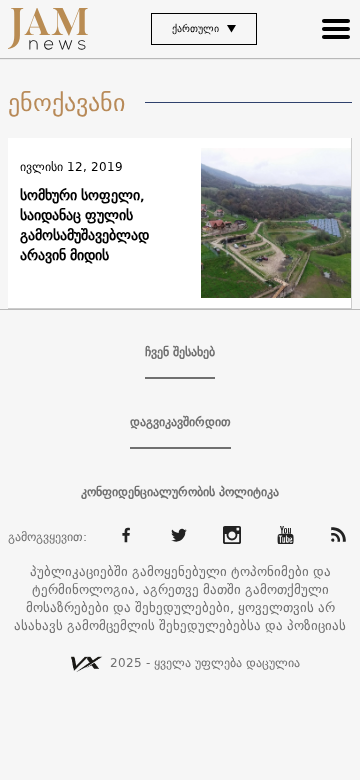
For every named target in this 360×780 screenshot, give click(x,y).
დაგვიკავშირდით (180, 422)
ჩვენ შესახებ (180, 352)
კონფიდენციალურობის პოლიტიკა (180, 492)
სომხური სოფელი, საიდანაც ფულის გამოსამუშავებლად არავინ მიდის (84, 225)
